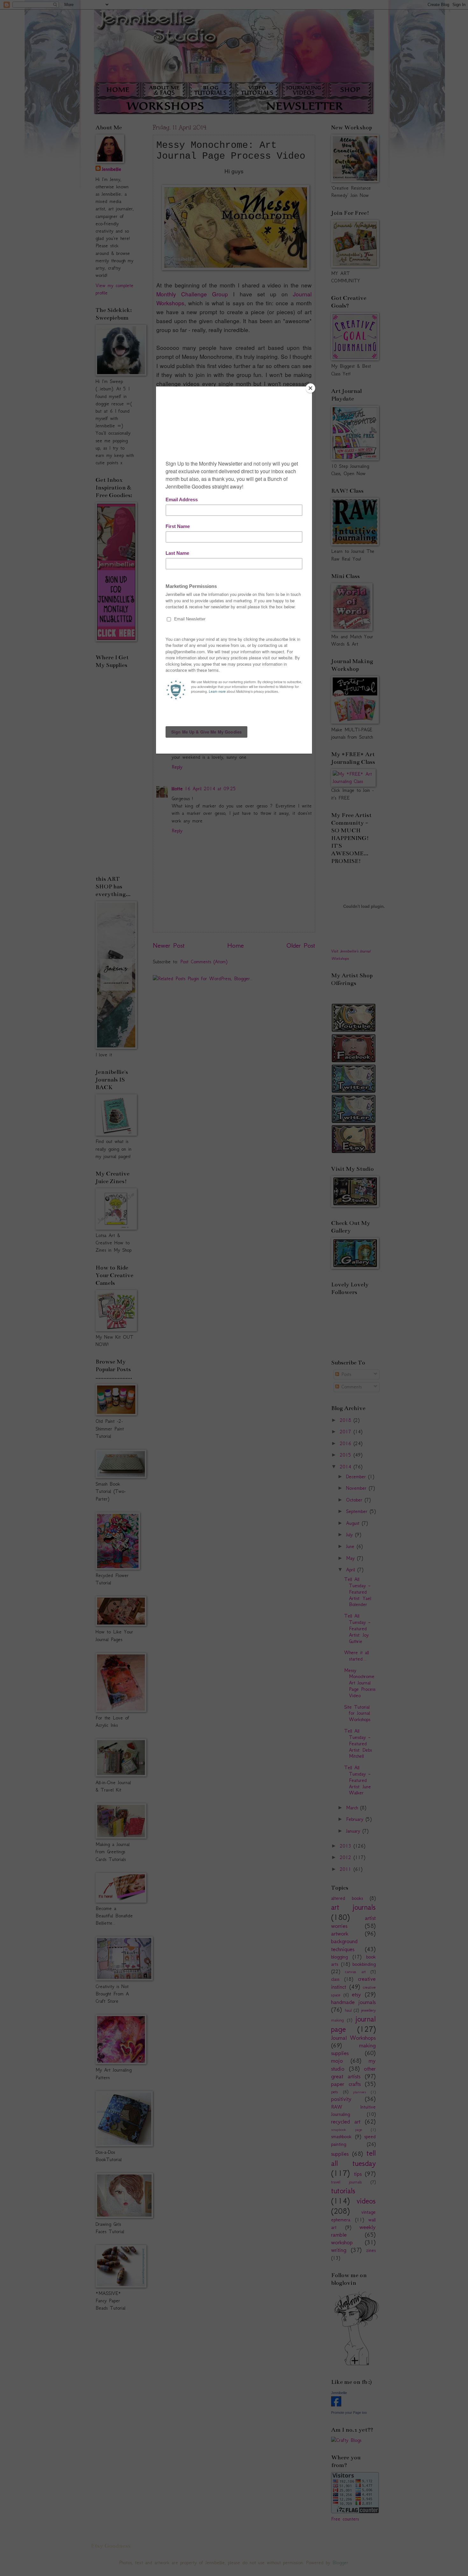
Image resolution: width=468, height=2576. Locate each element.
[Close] (310, 388)
